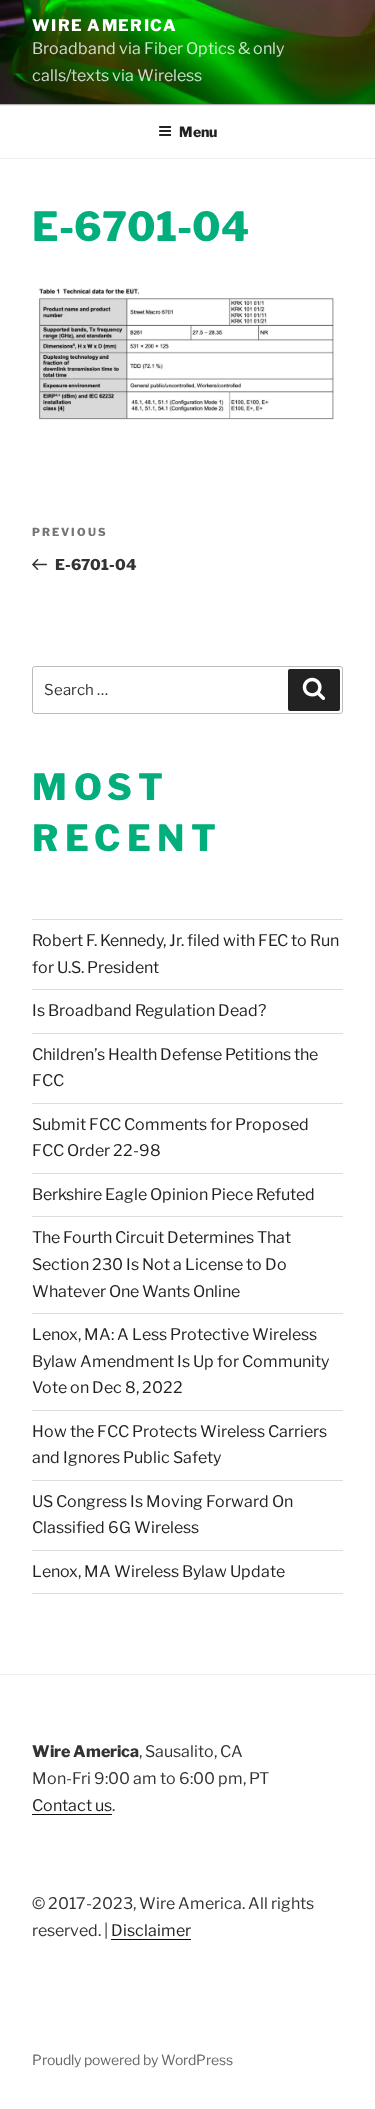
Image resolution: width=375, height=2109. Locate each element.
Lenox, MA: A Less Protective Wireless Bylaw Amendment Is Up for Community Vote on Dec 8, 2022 (180, 1361)
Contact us (72, 1805)
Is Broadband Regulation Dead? (149, 1010)
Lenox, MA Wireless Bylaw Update (158, 1571)
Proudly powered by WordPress (132, 2059)
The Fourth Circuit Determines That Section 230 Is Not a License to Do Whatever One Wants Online (161, 1264)
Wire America (104, 25)
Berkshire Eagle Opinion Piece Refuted (173, 1194)
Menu (198, 131)
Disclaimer (151, 1930)
